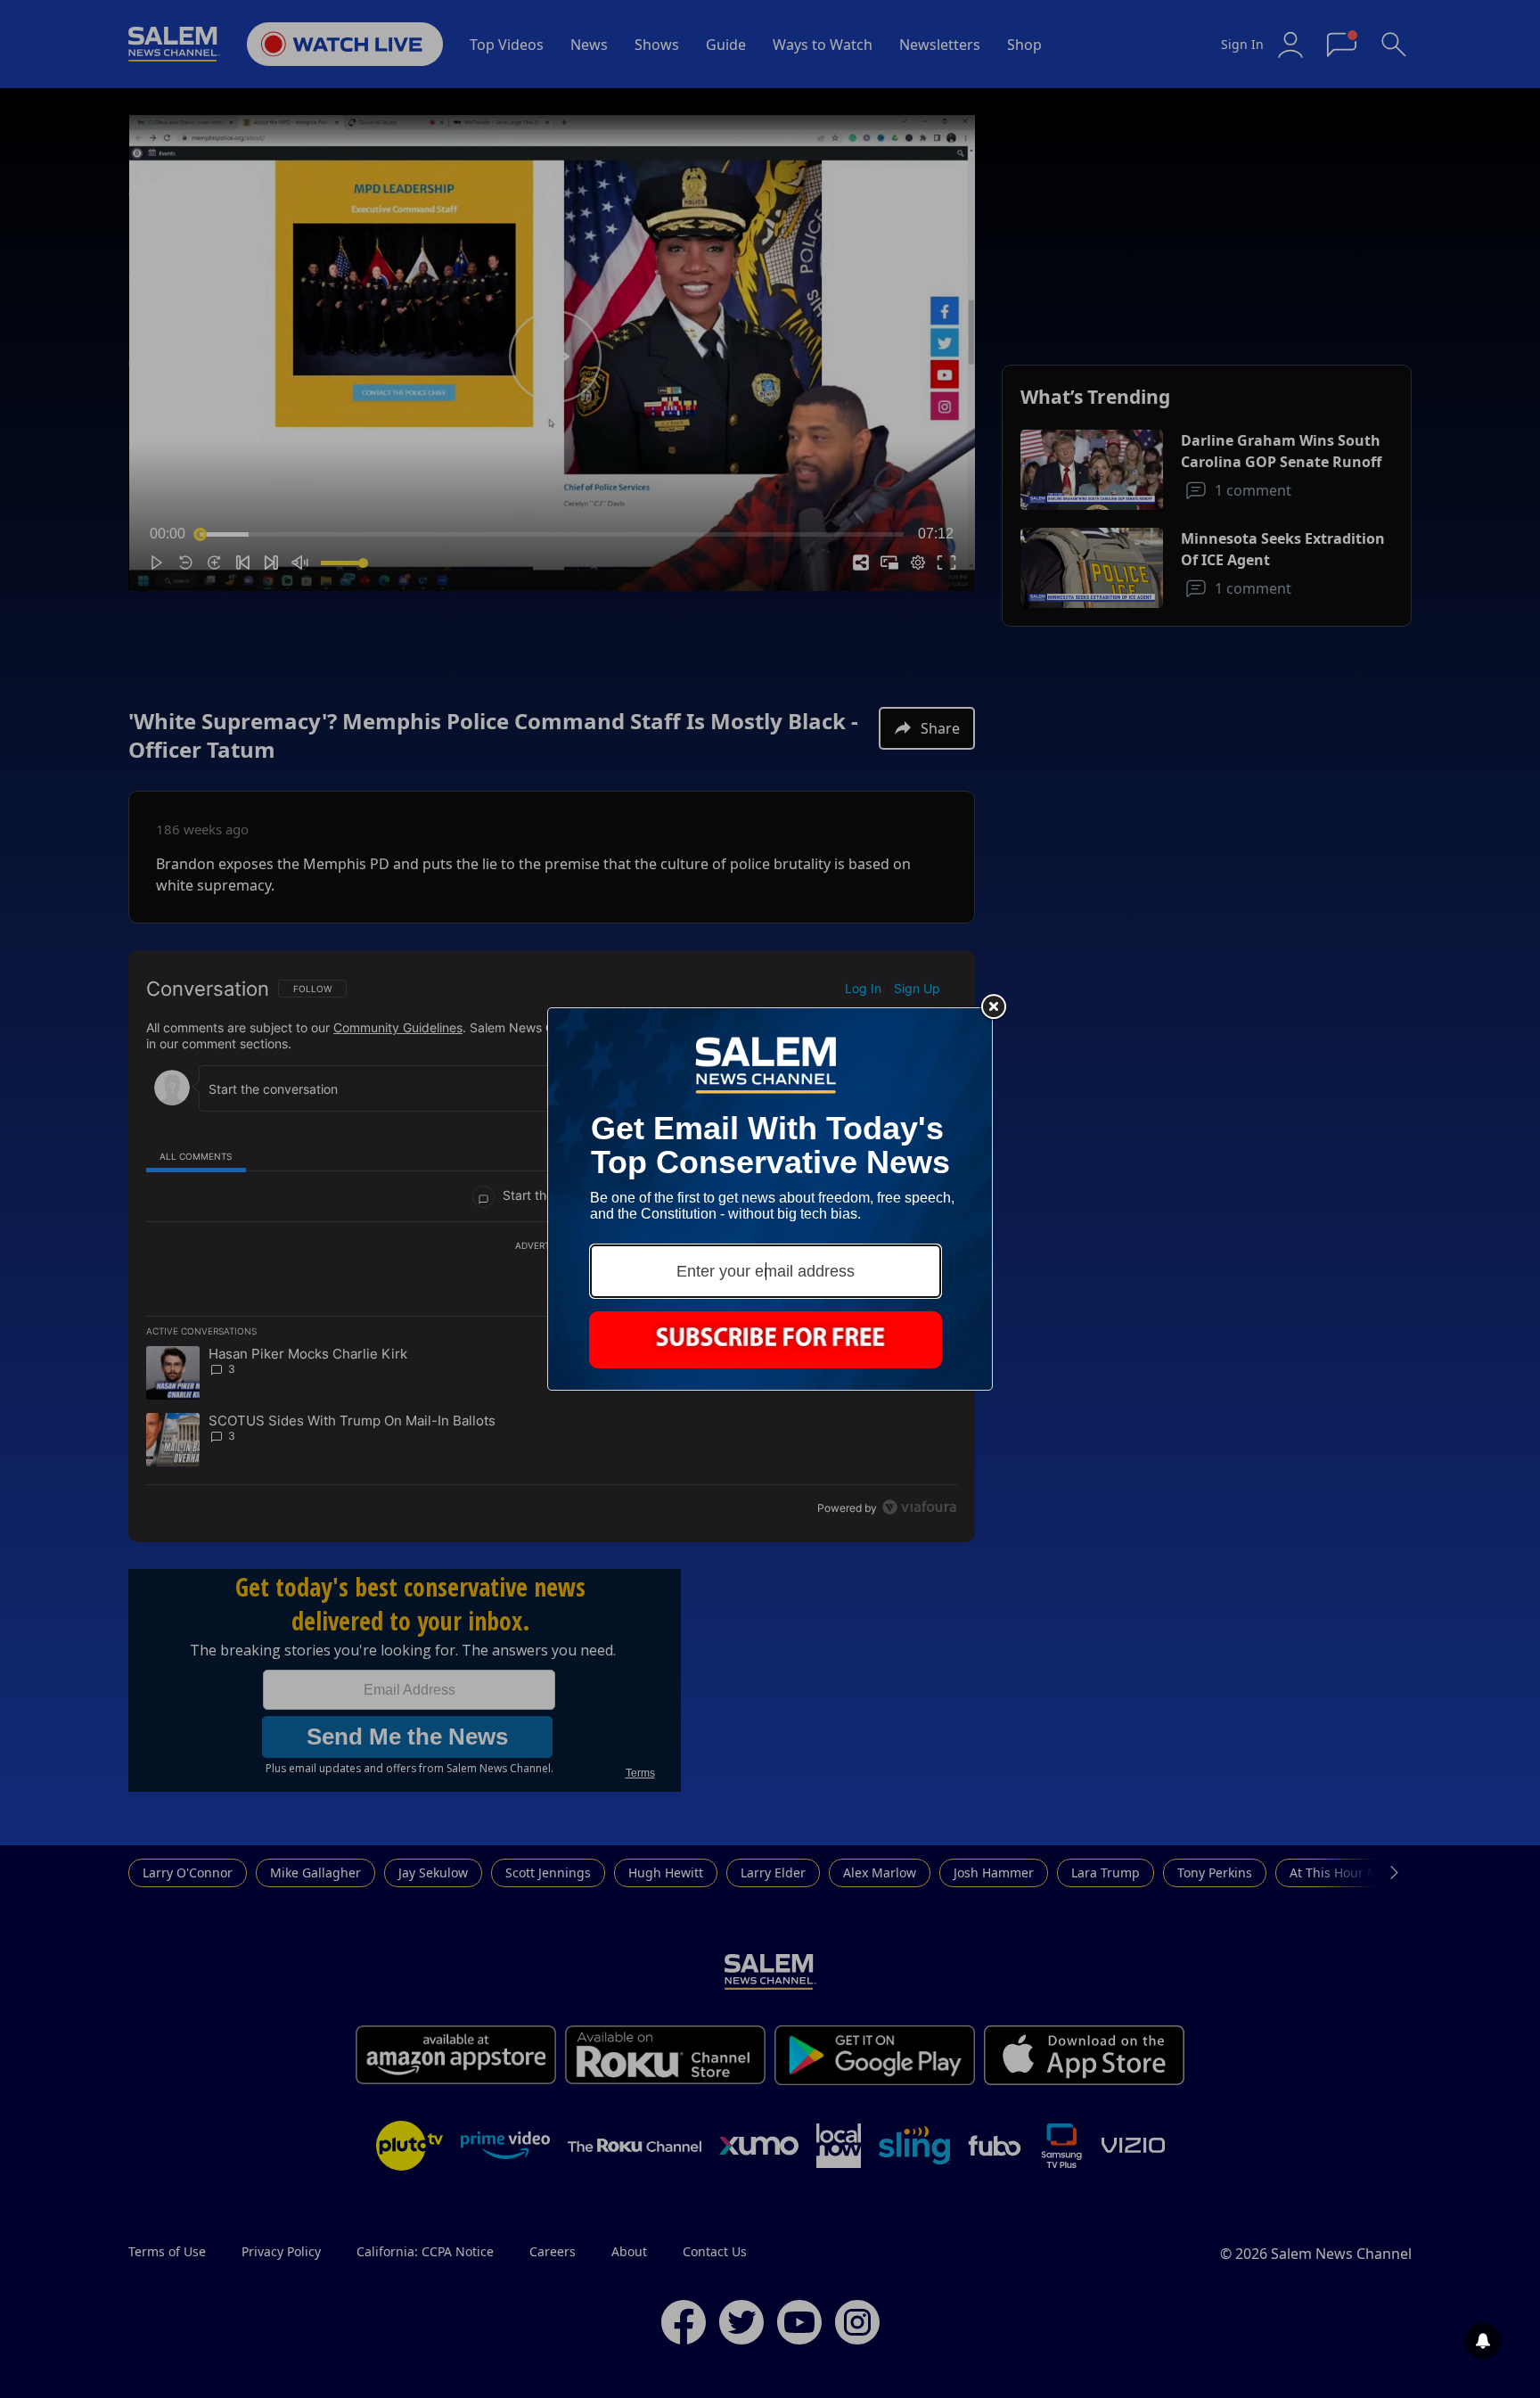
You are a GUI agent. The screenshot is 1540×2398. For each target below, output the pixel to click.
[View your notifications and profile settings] (1483, 2341)
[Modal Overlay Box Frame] (770, 1199)
